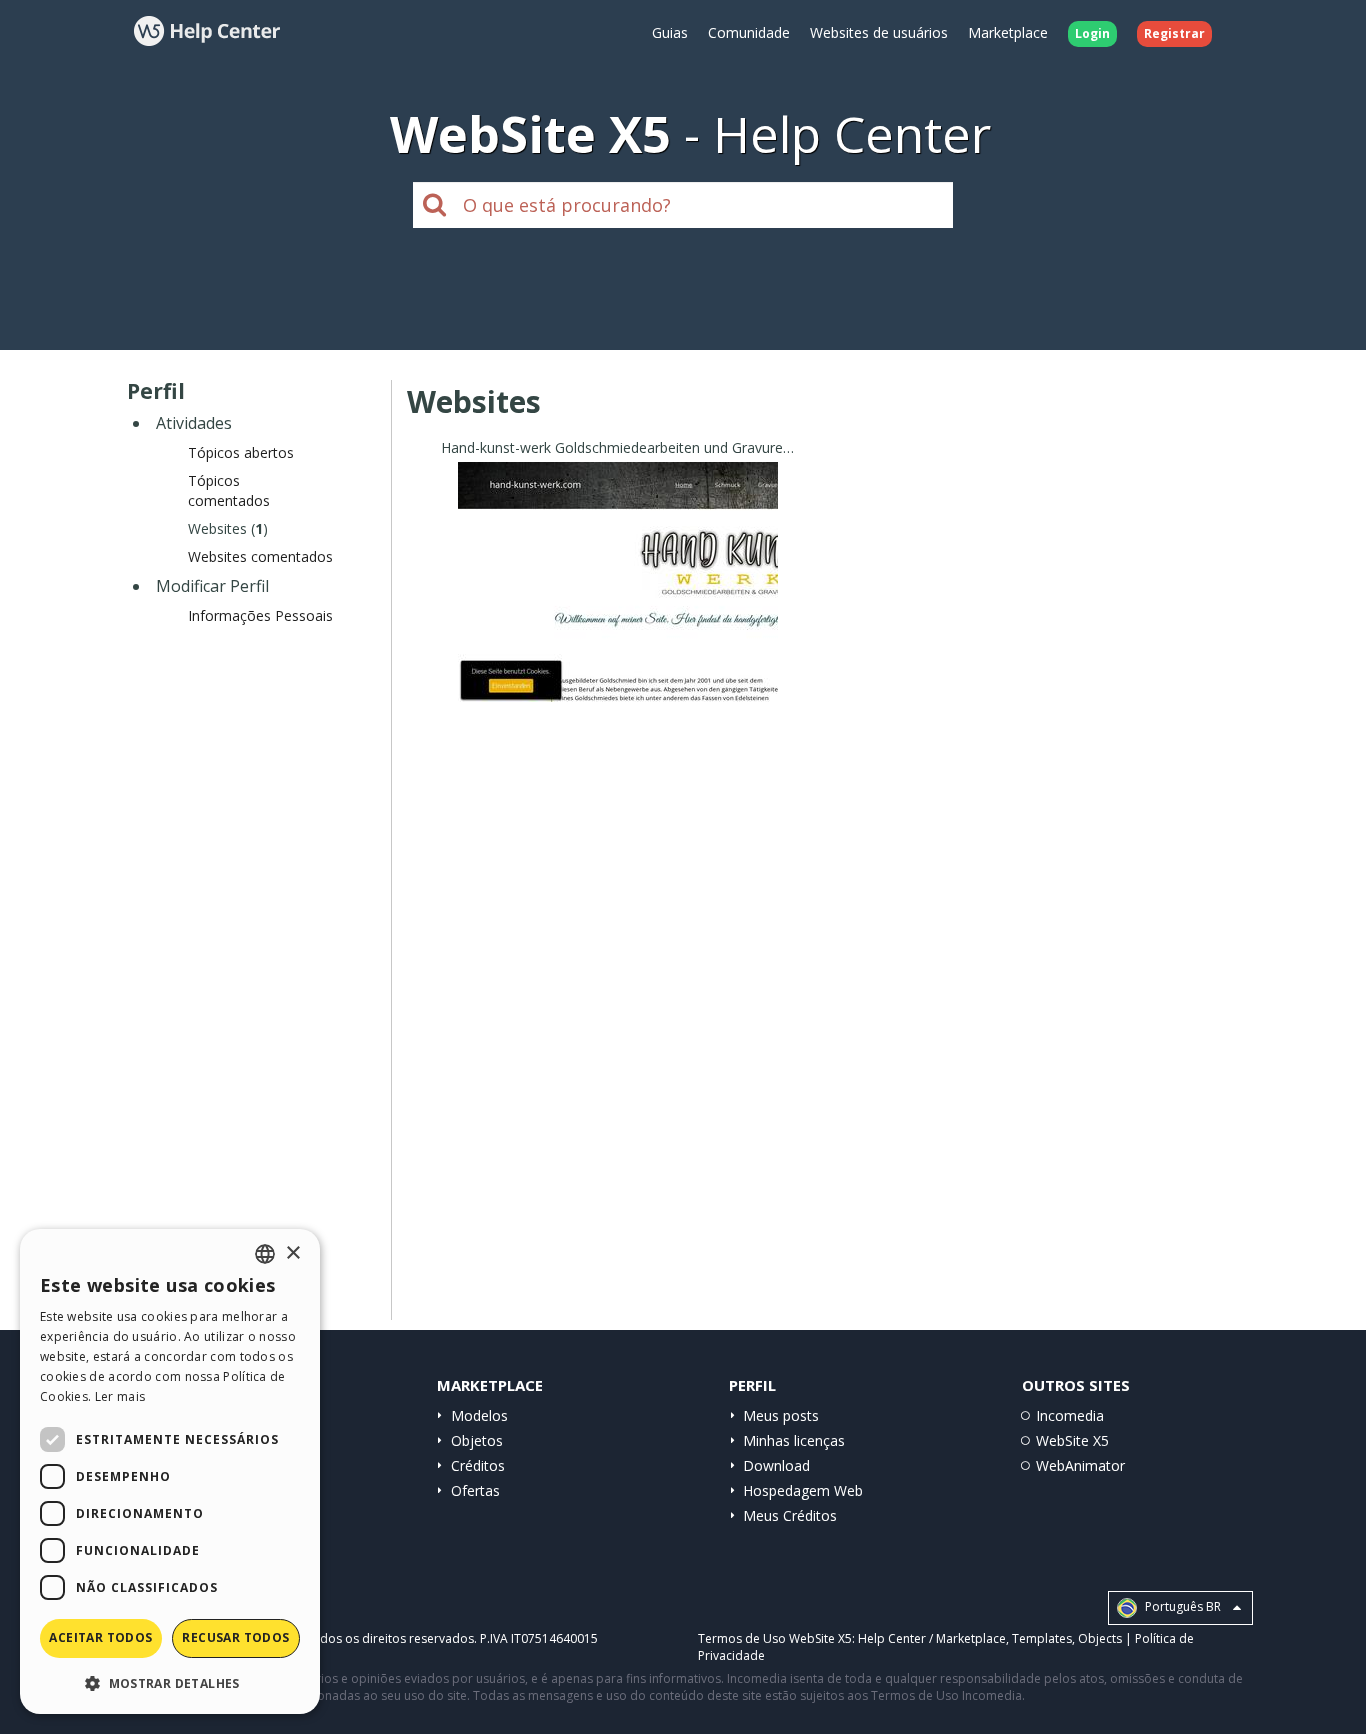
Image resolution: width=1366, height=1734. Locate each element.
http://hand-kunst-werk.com (618, 606)
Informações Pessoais (260, 615)
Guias (670, 32)
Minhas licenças (794, 1440)
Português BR (1181, 1607)
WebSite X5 (1072, 1440)
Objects (1100, 1638)
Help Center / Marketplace (932, 1638)
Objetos (477, 1440)
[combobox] (265, 1254)
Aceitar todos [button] (100, 1637)
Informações (618, 683)
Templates (1042, 1638)
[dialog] (170, 1471)
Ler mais (120, 1396)
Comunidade (749, 32)
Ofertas (475, 1490)
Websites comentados (260, 556)
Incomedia (1070, 1415)
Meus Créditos (790, 1515)
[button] (170, 1682)
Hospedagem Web (803, 1490)
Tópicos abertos (241, 452)
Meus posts (781, 1415)
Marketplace (1008, 32)
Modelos (479, 1415)
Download (776, 1465)
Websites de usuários (879, 32)
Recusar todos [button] (235, 1637)
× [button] (292, 1253)
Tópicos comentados (229, 490)
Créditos (478, 1465)
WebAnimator (1080, 1465)
